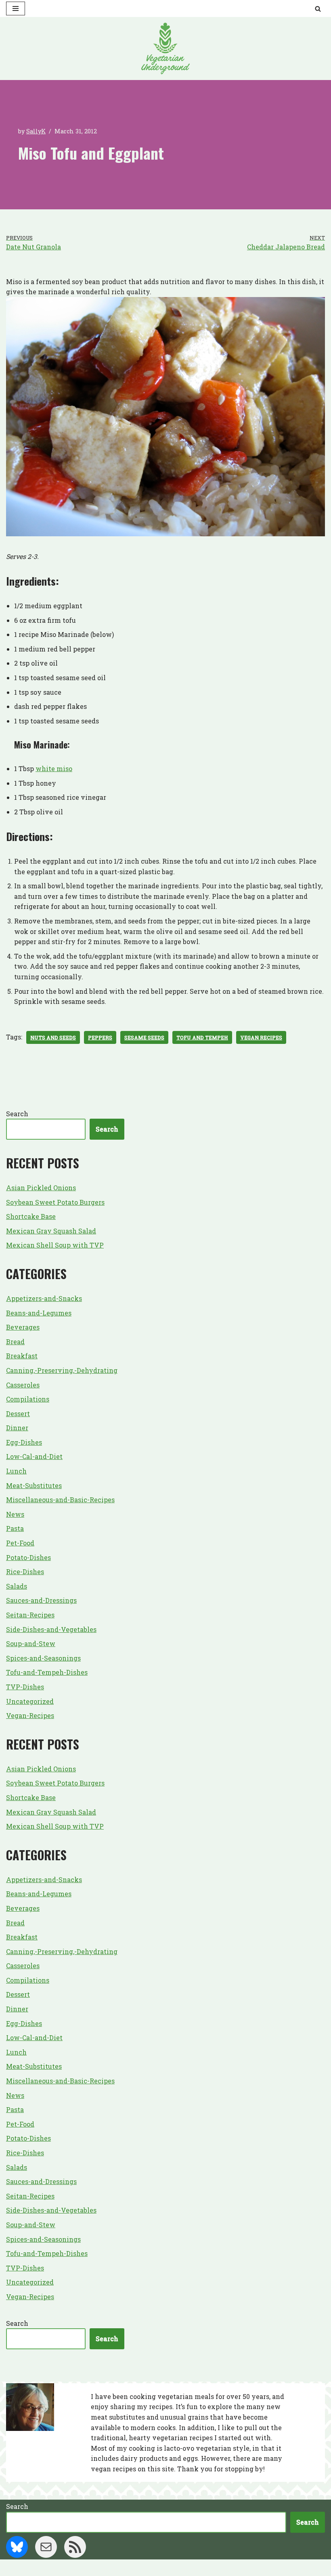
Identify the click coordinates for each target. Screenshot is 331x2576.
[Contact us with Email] (46, 2547)
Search (17, 1114)
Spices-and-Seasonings (43, 1658)
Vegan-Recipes (30, 1715)
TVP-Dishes (25, 1687)
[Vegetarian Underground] (165, 48)
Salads (17, 1586)
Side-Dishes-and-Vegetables (51, 1629)
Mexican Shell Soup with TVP (55, 1245)
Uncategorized (30, 1701)
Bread (15, 1342)
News (15, 1514)
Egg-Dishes (24, 1442)
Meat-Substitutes (34, 1485)
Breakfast (22, 1356)
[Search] (318, 9)
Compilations (28, 1399)
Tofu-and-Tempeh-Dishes (47, 1672)
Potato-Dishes (28, 1557)
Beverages (23, 1327)
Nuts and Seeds (53, 1037)
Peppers (100, 1037)
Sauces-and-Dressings (41, 1600)
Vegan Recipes (261, 1037)
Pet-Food (20, 1543)
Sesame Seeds (144, 1037)
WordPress (196, 2568)
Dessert (18, 1413)
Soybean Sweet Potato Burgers (55, 1202)
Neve (126, 2568)
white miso (54, 768)
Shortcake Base (31, 1216)
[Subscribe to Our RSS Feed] (75, 2547)
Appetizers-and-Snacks (44, 1298)
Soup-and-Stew (31, 1643)
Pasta (15, 1528)
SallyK (36, 131)
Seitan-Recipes (30, 1615)
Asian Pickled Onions (41, 1188)
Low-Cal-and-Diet (34, 1456)
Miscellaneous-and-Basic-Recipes (60, 1500)
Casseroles (23, 1385)
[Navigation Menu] (16, 8)
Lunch (16, 1471)
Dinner (17, 1428)
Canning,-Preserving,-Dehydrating (62, 1370)
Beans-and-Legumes (39, 1313)
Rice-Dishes (25, 1572)
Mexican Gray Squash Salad (51, 1231)
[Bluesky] (17, 2547)
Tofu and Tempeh (202, 1037)
